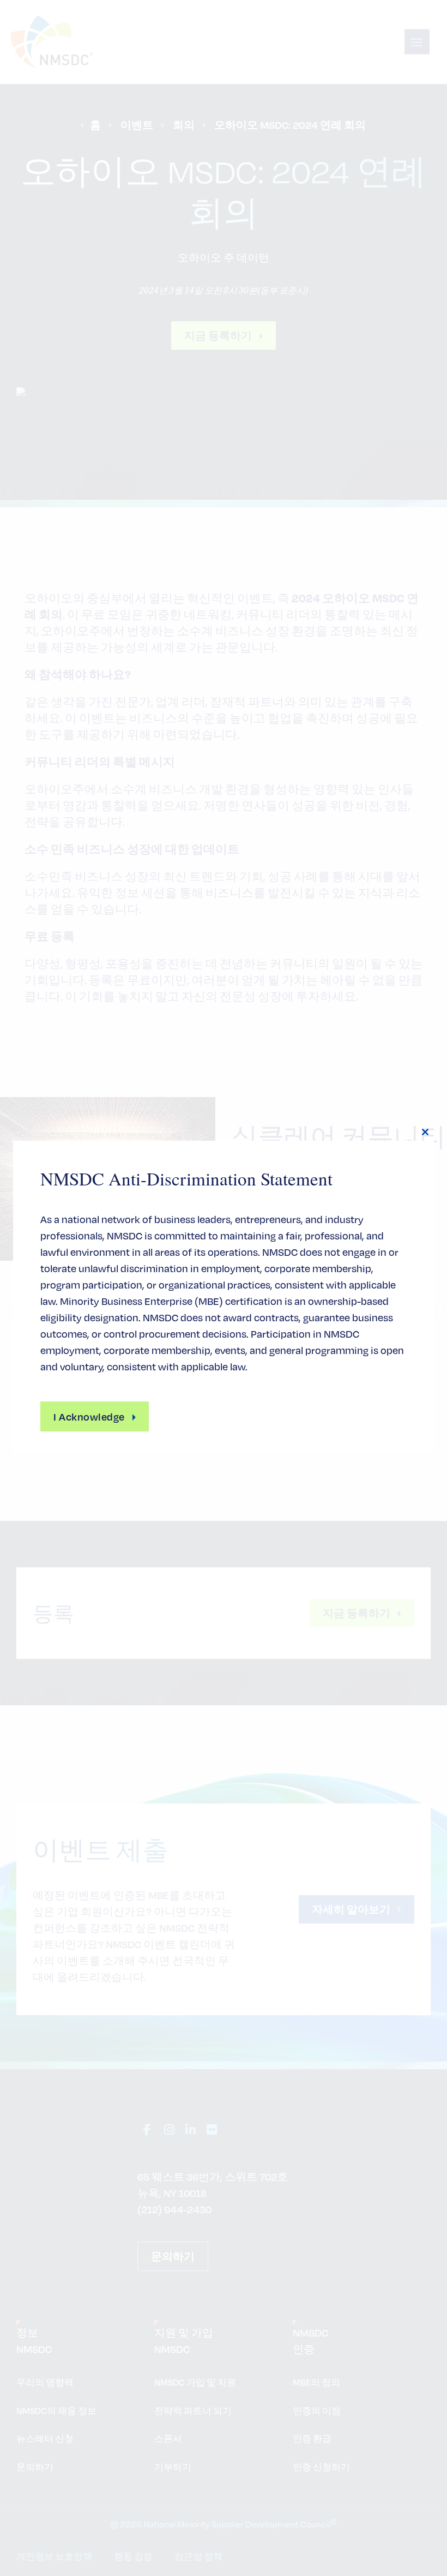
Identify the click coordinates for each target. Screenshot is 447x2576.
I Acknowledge (89, 1416)
